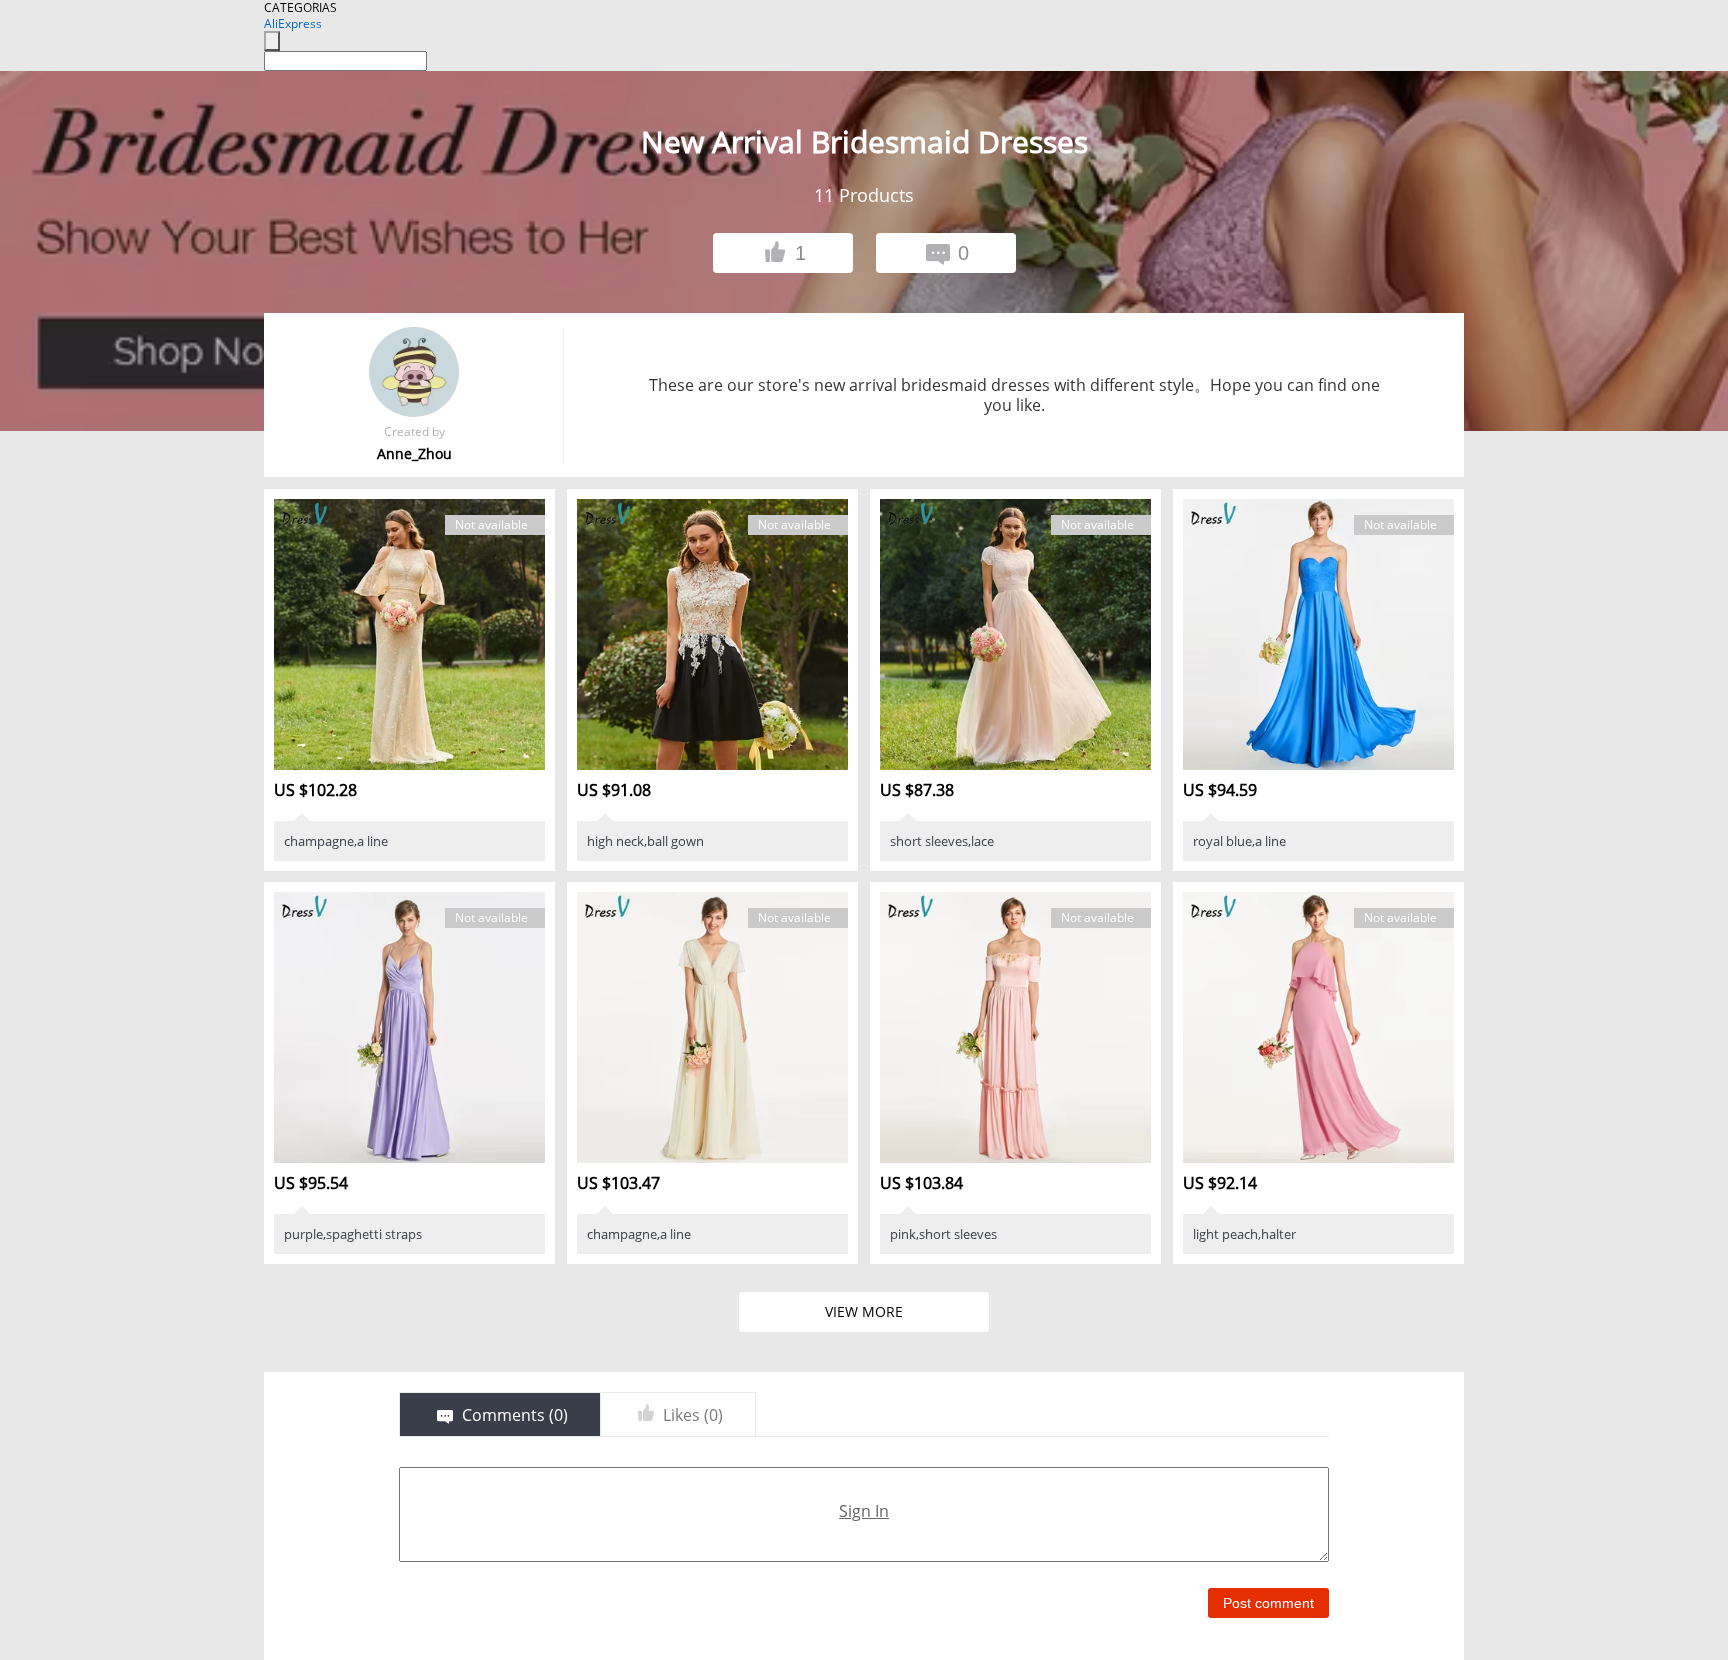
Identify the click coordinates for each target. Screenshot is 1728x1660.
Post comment (1268, 1603)
